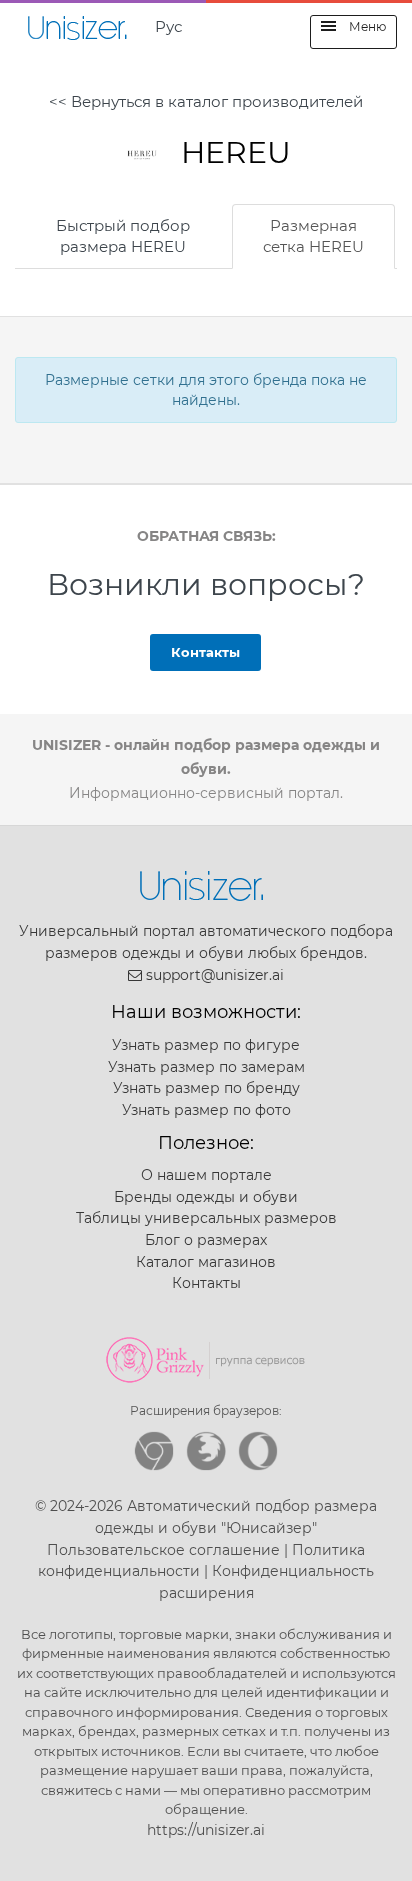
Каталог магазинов (206, 1262)
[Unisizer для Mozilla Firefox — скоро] (206, 1451)
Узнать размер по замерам (206, 1067)
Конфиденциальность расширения (267, 1582)
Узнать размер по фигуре (206, 1045)
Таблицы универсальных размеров (206, 1218)
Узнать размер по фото (206, 1110)
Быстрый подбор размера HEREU (123, 236)
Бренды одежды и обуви (206, 1197)
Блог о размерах (206, 1240)
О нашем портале (206, 1175)
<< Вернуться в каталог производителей (206, 101)
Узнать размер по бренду (206, 1088)
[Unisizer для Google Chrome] (154, 1451)
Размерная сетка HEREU (313, 236)
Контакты (205, 652)
